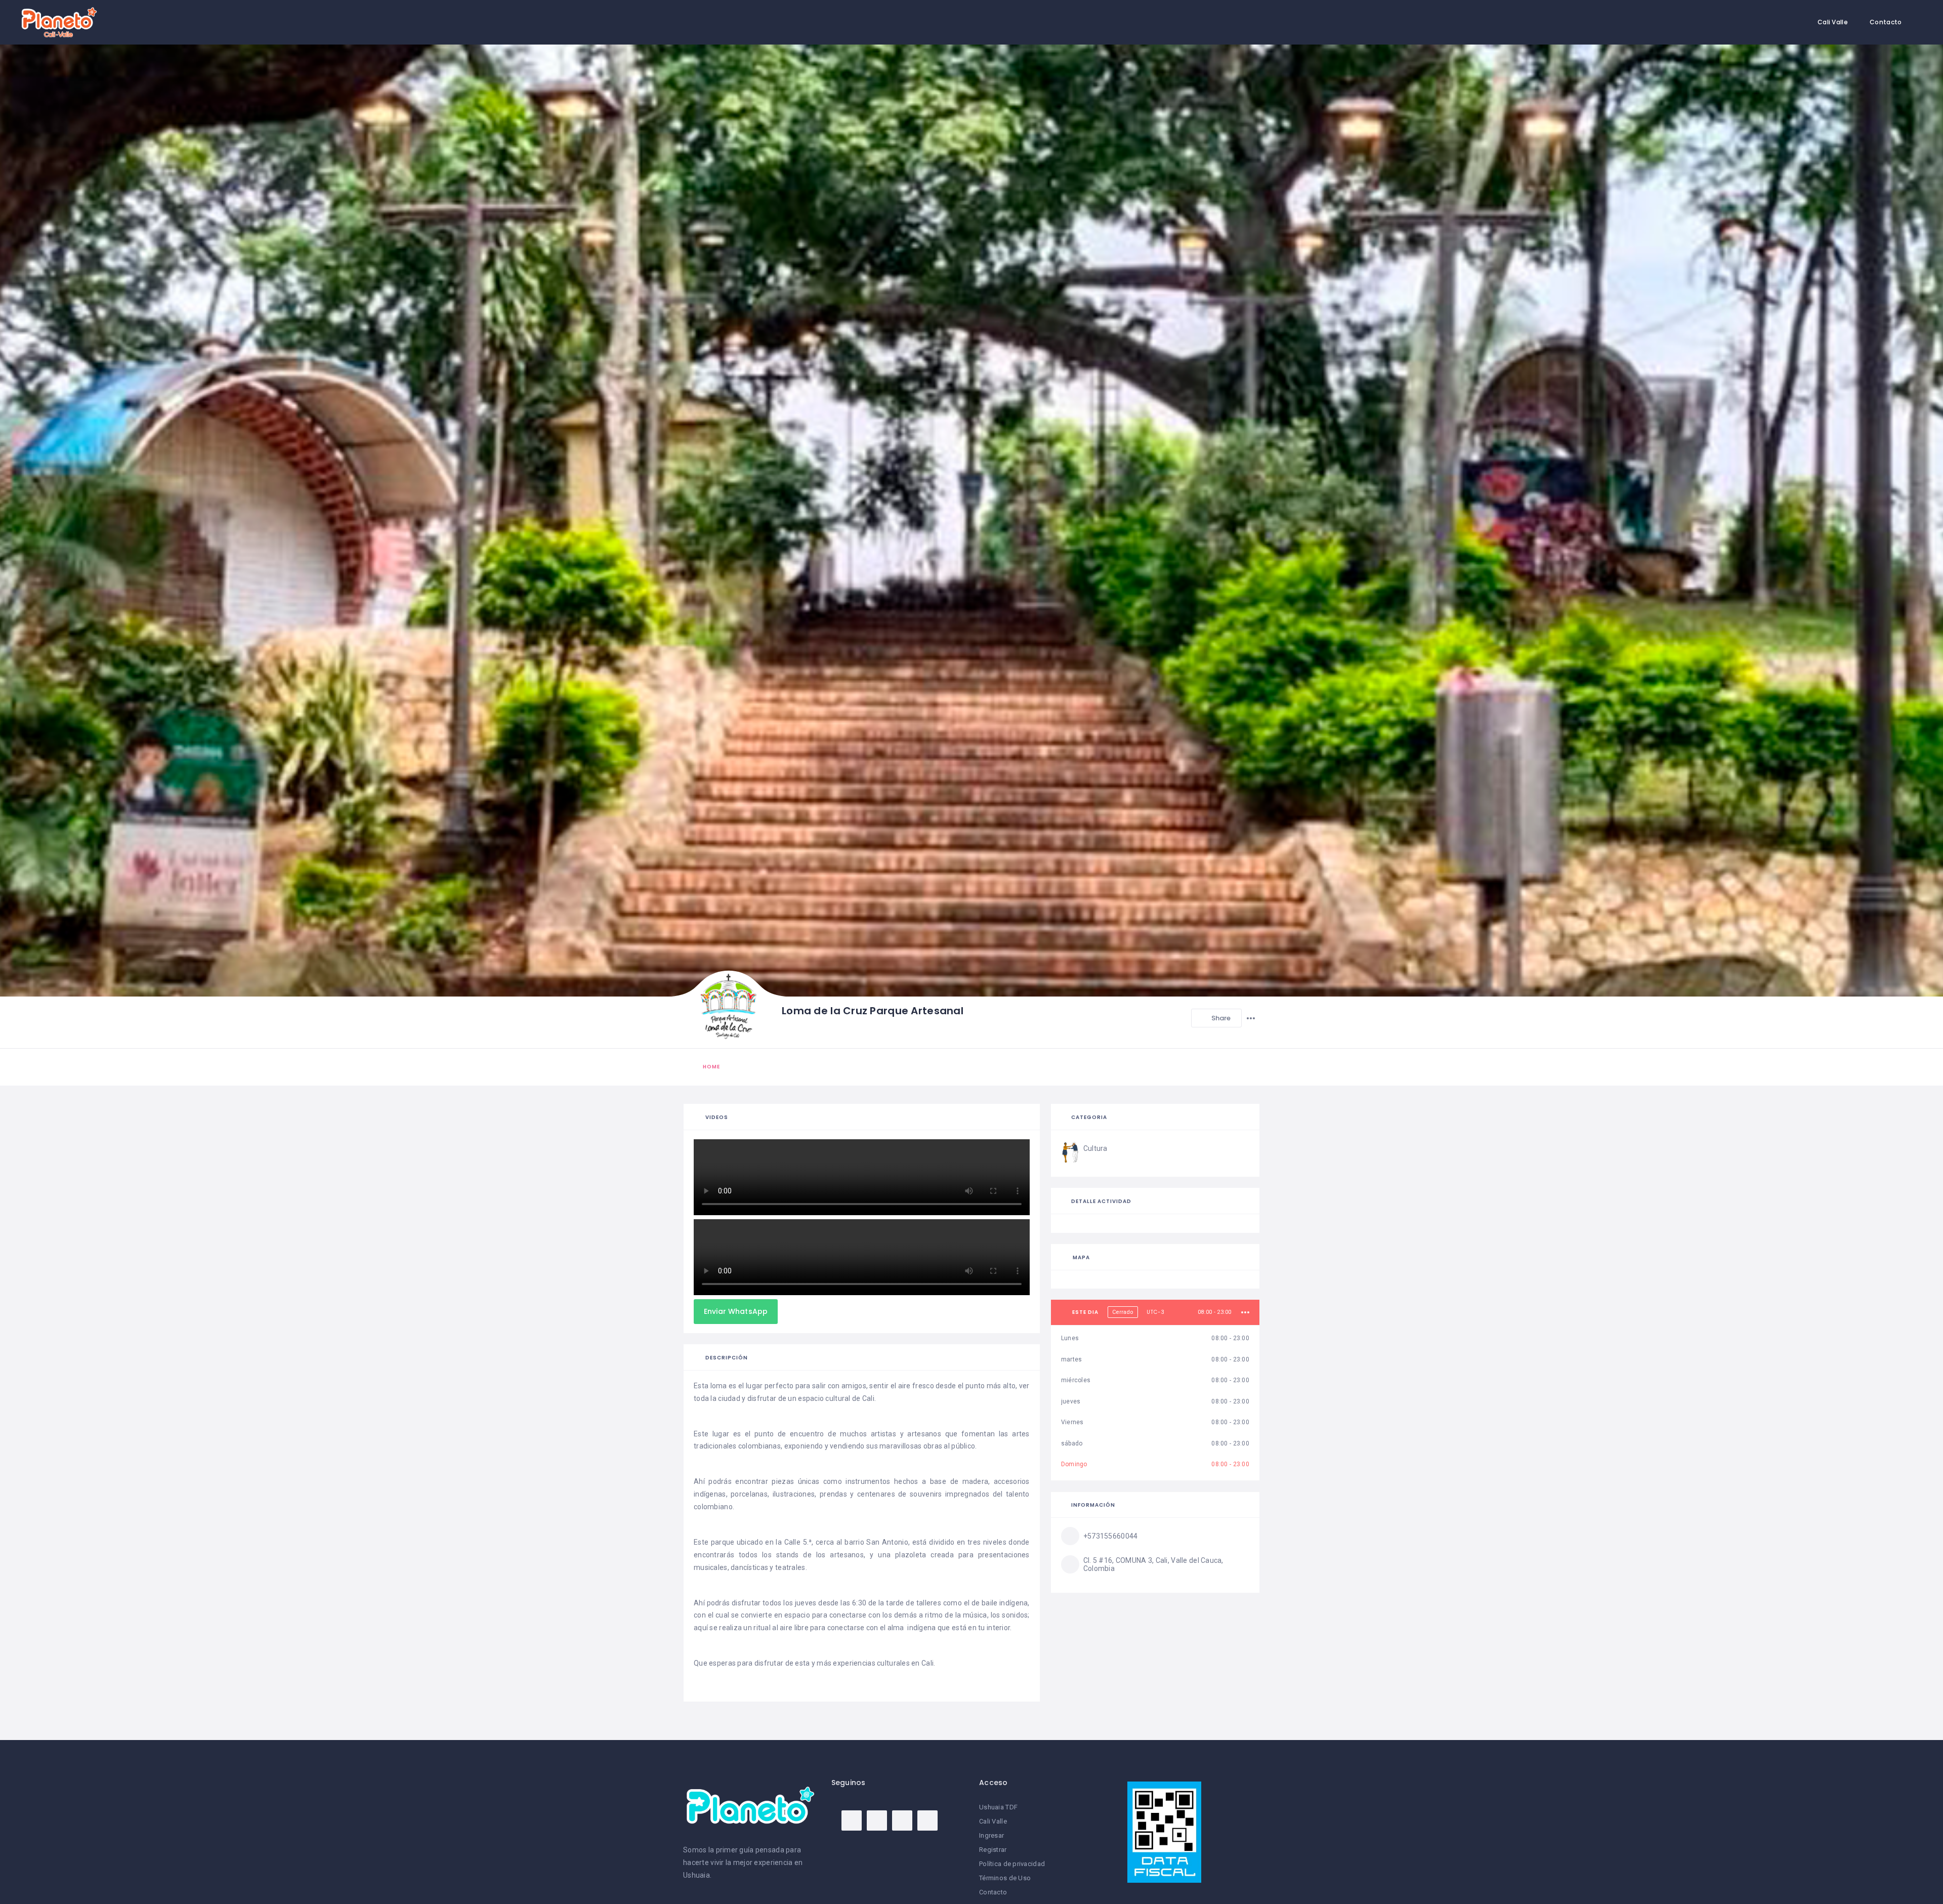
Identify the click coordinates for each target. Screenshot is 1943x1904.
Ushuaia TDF (998, 1807)
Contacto (1886, 22)
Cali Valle (1833, 22)
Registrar (993, 1850)
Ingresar (991, 1835)
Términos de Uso (1005, 1878)
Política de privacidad (1012, 1864)
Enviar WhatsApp (736, 1311)
